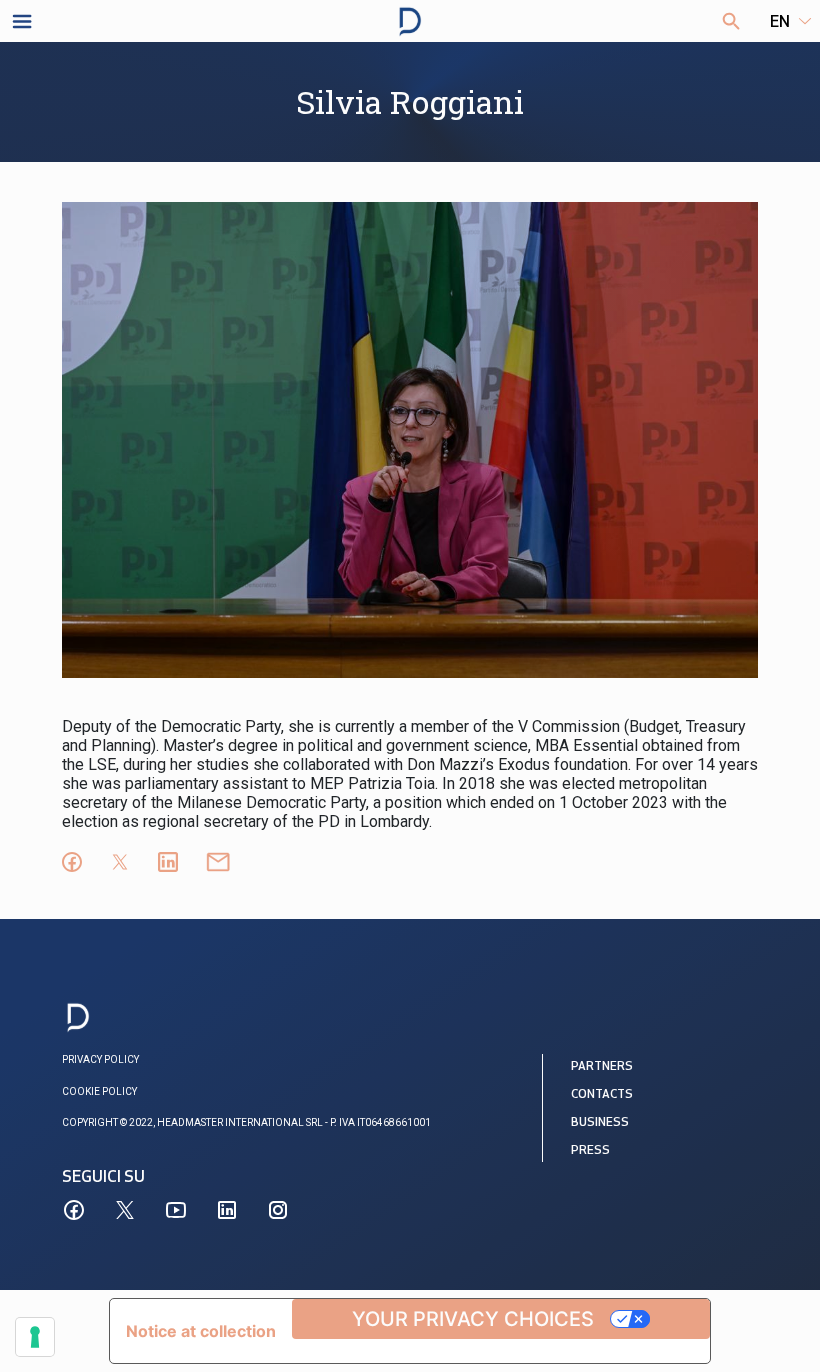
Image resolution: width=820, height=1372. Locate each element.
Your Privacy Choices (473, 1319)
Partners (602, 1067)
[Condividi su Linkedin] (168, 862)
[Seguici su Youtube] (176, 1210)
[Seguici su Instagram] (278, 1210)
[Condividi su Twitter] (120, 862)
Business (600, 1123)
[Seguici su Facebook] (74, 1210)
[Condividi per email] (218, 862)
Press (590, 1151)
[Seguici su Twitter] (125, 1210)
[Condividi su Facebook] (72, 862)
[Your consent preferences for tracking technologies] (35, 1337)
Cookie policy (99, 1091)
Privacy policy (100, 1059)
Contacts (602, 1095)
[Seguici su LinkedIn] (227, 1210)
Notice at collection (201, 1331)
